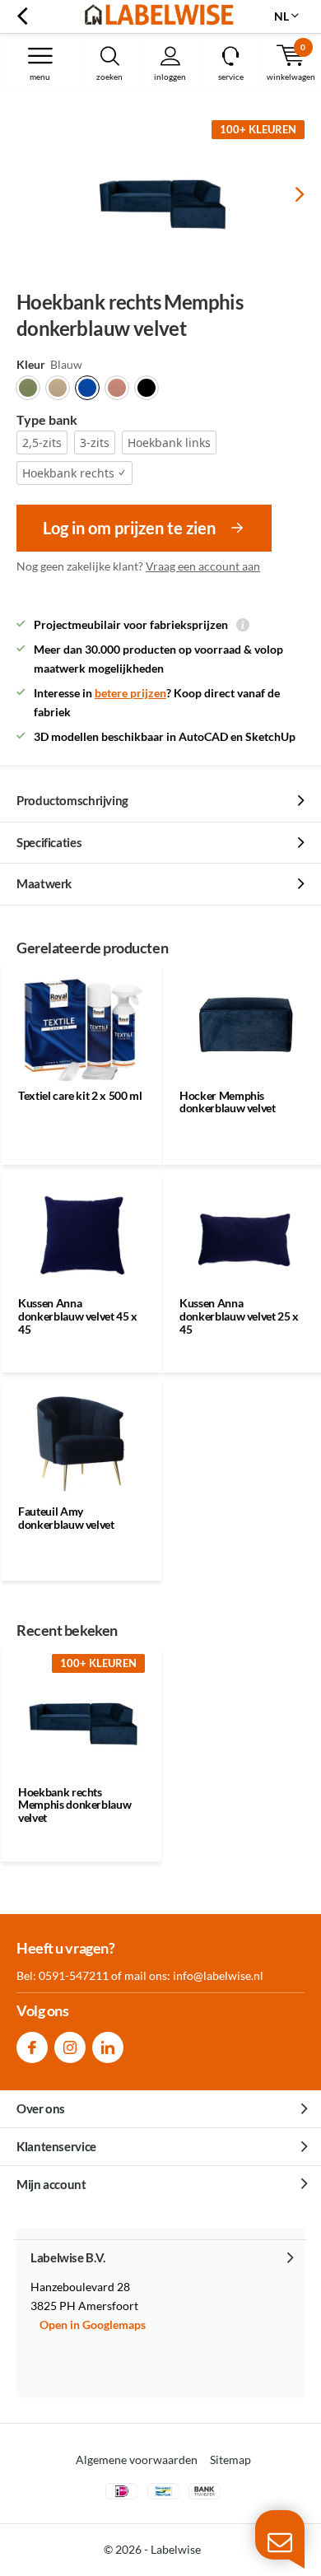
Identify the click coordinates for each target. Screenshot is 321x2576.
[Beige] (58, 388)
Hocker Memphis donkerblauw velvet (228, 1102)
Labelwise (176, 2549)
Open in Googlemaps (93, 2324)
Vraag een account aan (203, 566)
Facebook (32, 2047)
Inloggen (170, 77)
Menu (40, 77)
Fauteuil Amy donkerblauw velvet (66, 1518)
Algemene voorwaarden (137, 2460)
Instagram (70, 2047)
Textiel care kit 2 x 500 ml (80, 1095)
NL (281, 16)
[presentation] (288, 194)
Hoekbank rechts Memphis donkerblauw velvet (74, 1805)
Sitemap (230, 2460)
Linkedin (108, 2047)
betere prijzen (130, 693)
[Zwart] (147, 388)
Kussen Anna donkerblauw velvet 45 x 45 (78, 1316)
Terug (22, 16)
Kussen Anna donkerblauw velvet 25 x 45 (239, 1316)
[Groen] (28, 388)
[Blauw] (87, 388)
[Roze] (117, 388)
